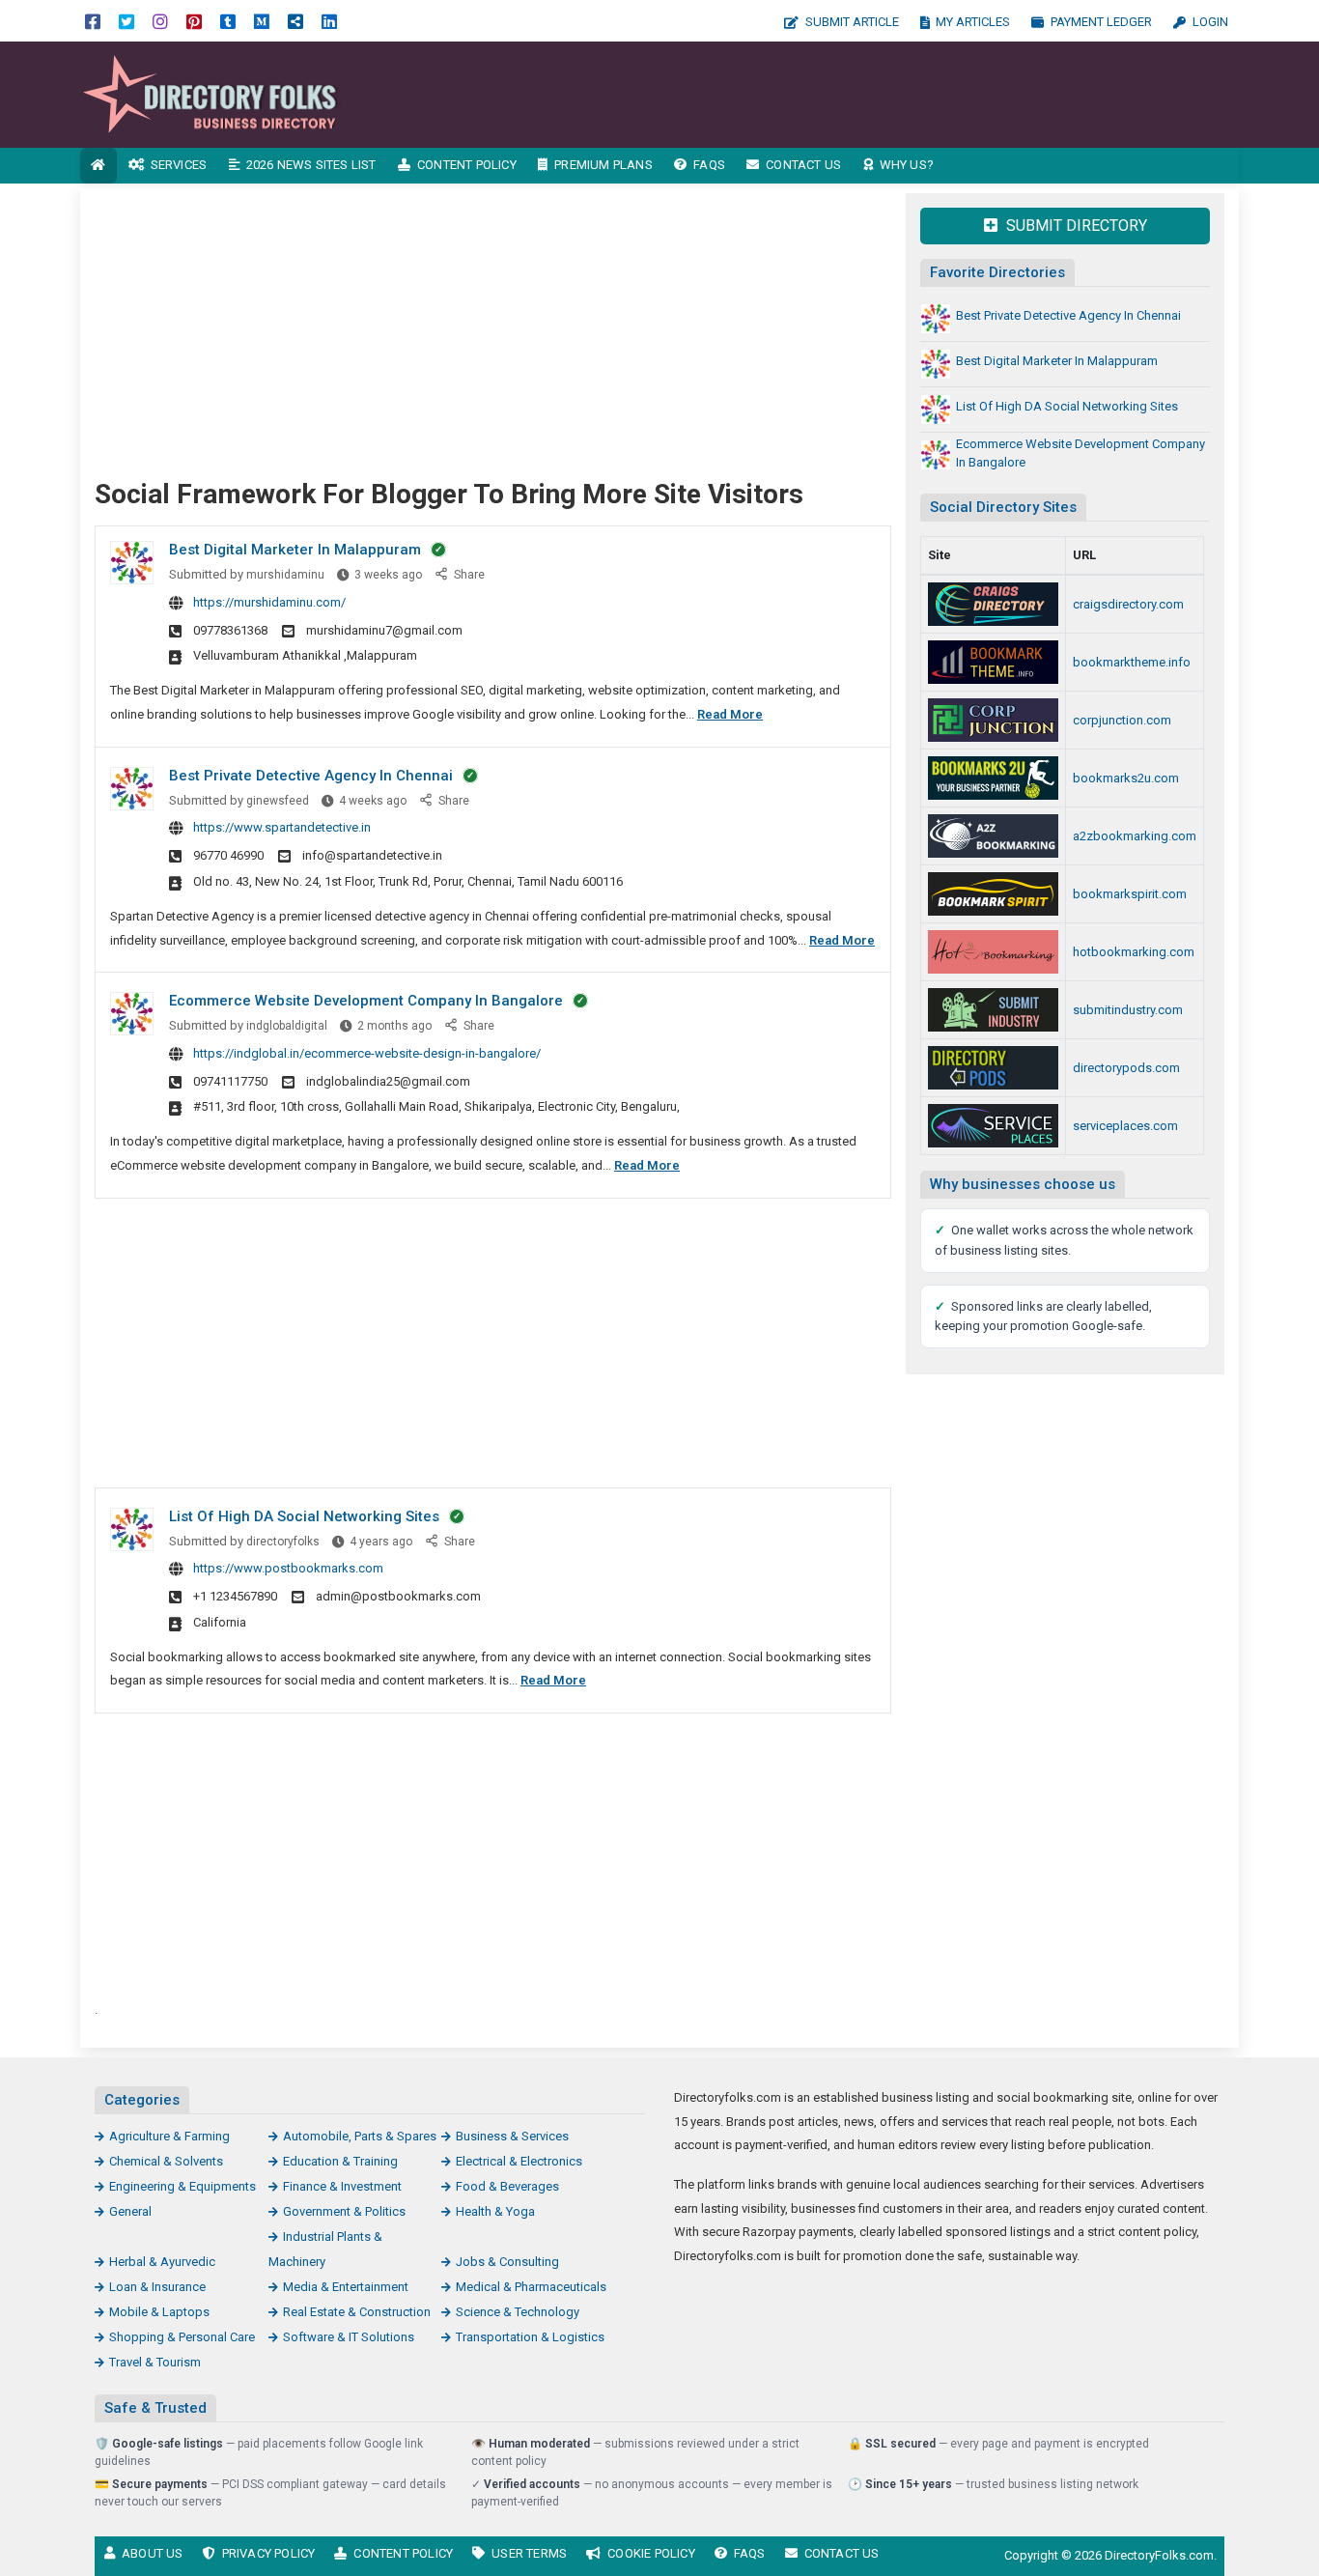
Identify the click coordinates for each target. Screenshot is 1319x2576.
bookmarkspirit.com (1130, 894)
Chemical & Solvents (166, 2161)
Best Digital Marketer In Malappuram (295, 550)
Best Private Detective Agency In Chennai (311, 776)
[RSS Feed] (295, 21)
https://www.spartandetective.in (282, 827)
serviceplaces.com (1125, 1126)
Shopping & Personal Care (182, 2337)
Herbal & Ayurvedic (162, 2262)
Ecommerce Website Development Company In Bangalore (366, 1001)
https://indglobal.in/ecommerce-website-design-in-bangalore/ (367, 1053)
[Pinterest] (194, 21)
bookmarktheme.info (1132, 662)
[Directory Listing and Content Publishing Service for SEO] (993, 604)
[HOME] (98, 166)
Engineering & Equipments (182, 2186)
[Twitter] (126, 21)
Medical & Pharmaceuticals (531, 2287)
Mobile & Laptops (159, 2312)
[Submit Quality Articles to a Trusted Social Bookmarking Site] (993, 836)
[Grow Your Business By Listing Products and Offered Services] (993, 1126)
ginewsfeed (278, 801)
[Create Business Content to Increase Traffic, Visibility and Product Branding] (993, 1068)
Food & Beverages (507, 2186)
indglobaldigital (287, 1026)
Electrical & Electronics (519, 2161)
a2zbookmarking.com (1135, 836)
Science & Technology (518, 2312)
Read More (730, 714)
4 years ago (381, 1542)
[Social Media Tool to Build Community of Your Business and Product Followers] (993, 894)
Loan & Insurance (157, 2287)
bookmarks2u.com (1126, 778)
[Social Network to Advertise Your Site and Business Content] (993, 952)
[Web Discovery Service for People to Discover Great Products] (993, 720)
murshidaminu (285, 575)
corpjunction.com (1122, 720)
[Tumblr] (228, 21)
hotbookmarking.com (1134, 952)
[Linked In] (329, 21)
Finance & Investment (342, 2186)
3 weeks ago (388, 575)
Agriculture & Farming (169, 2136)
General (130, 2211)
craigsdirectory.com (1128, 604)
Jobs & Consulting (507, 2262)
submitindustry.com (1128, 1010)
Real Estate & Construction (357, 2312)
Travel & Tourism (155, 2362)
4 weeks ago (373, 801)
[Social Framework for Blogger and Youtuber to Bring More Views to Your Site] (210, 93)
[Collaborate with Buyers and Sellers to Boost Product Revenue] (993, 1010)
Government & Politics (344, 2211)
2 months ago (394, 1026)
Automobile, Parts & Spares (360, 2136)
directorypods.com (1126, 1068)
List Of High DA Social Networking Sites (304, 1516)
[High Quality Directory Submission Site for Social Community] (993, 778)
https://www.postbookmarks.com (288, 1568)
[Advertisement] (831, 95)
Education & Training (340, 2161)
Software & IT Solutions (349, 2337)
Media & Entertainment (346, 2287)
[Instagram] (160, 21)
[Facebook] (93, 21)
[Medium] (262, 21)
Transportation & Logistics (530, 2337)
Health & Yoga (495, 2211)
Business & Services (512, 2136)
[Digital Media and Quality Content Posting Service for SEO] (993, 662)
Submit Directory (1075, 226)
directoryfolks (283, 1542)
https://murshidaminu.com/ (269, 602)
